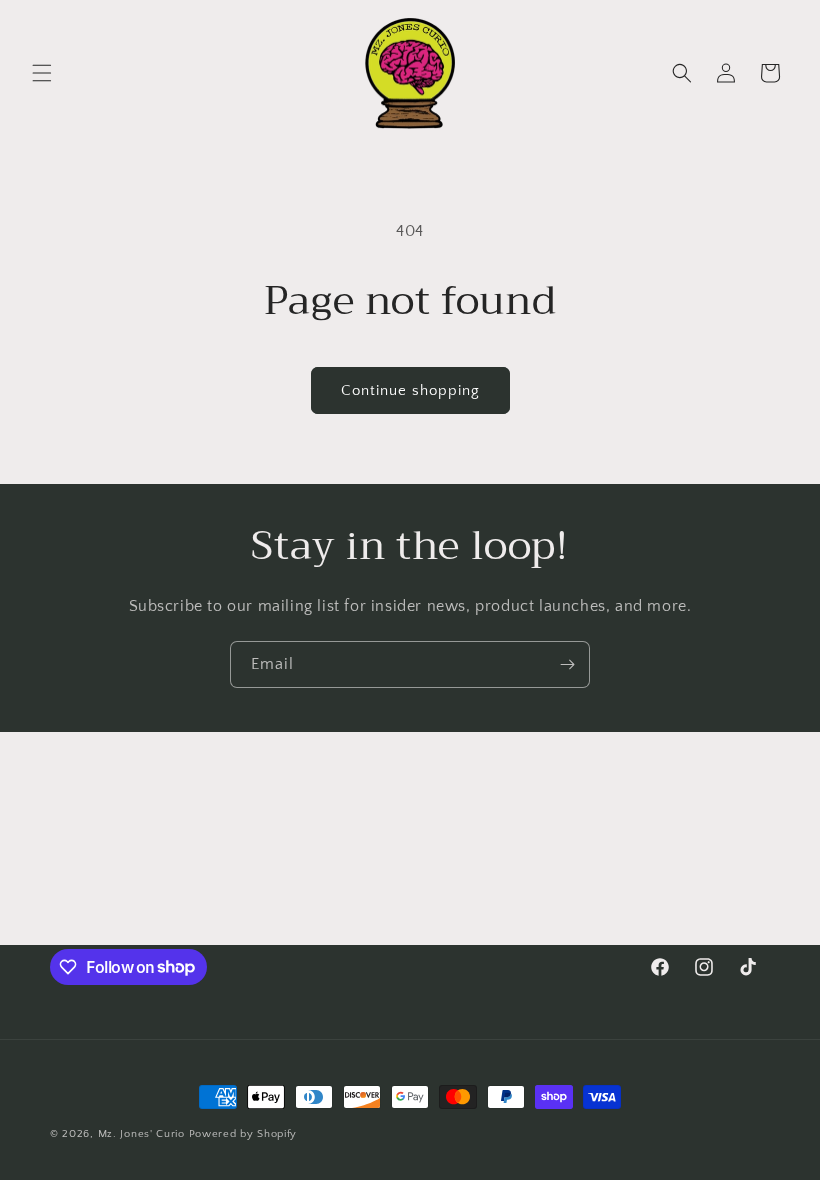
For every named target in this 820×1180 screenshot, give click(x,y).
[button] (42, 73)
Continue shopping (410, 390)
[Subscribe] (567, 664)
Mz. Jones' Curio (141, 1134)
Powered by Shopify (243, 1134)
